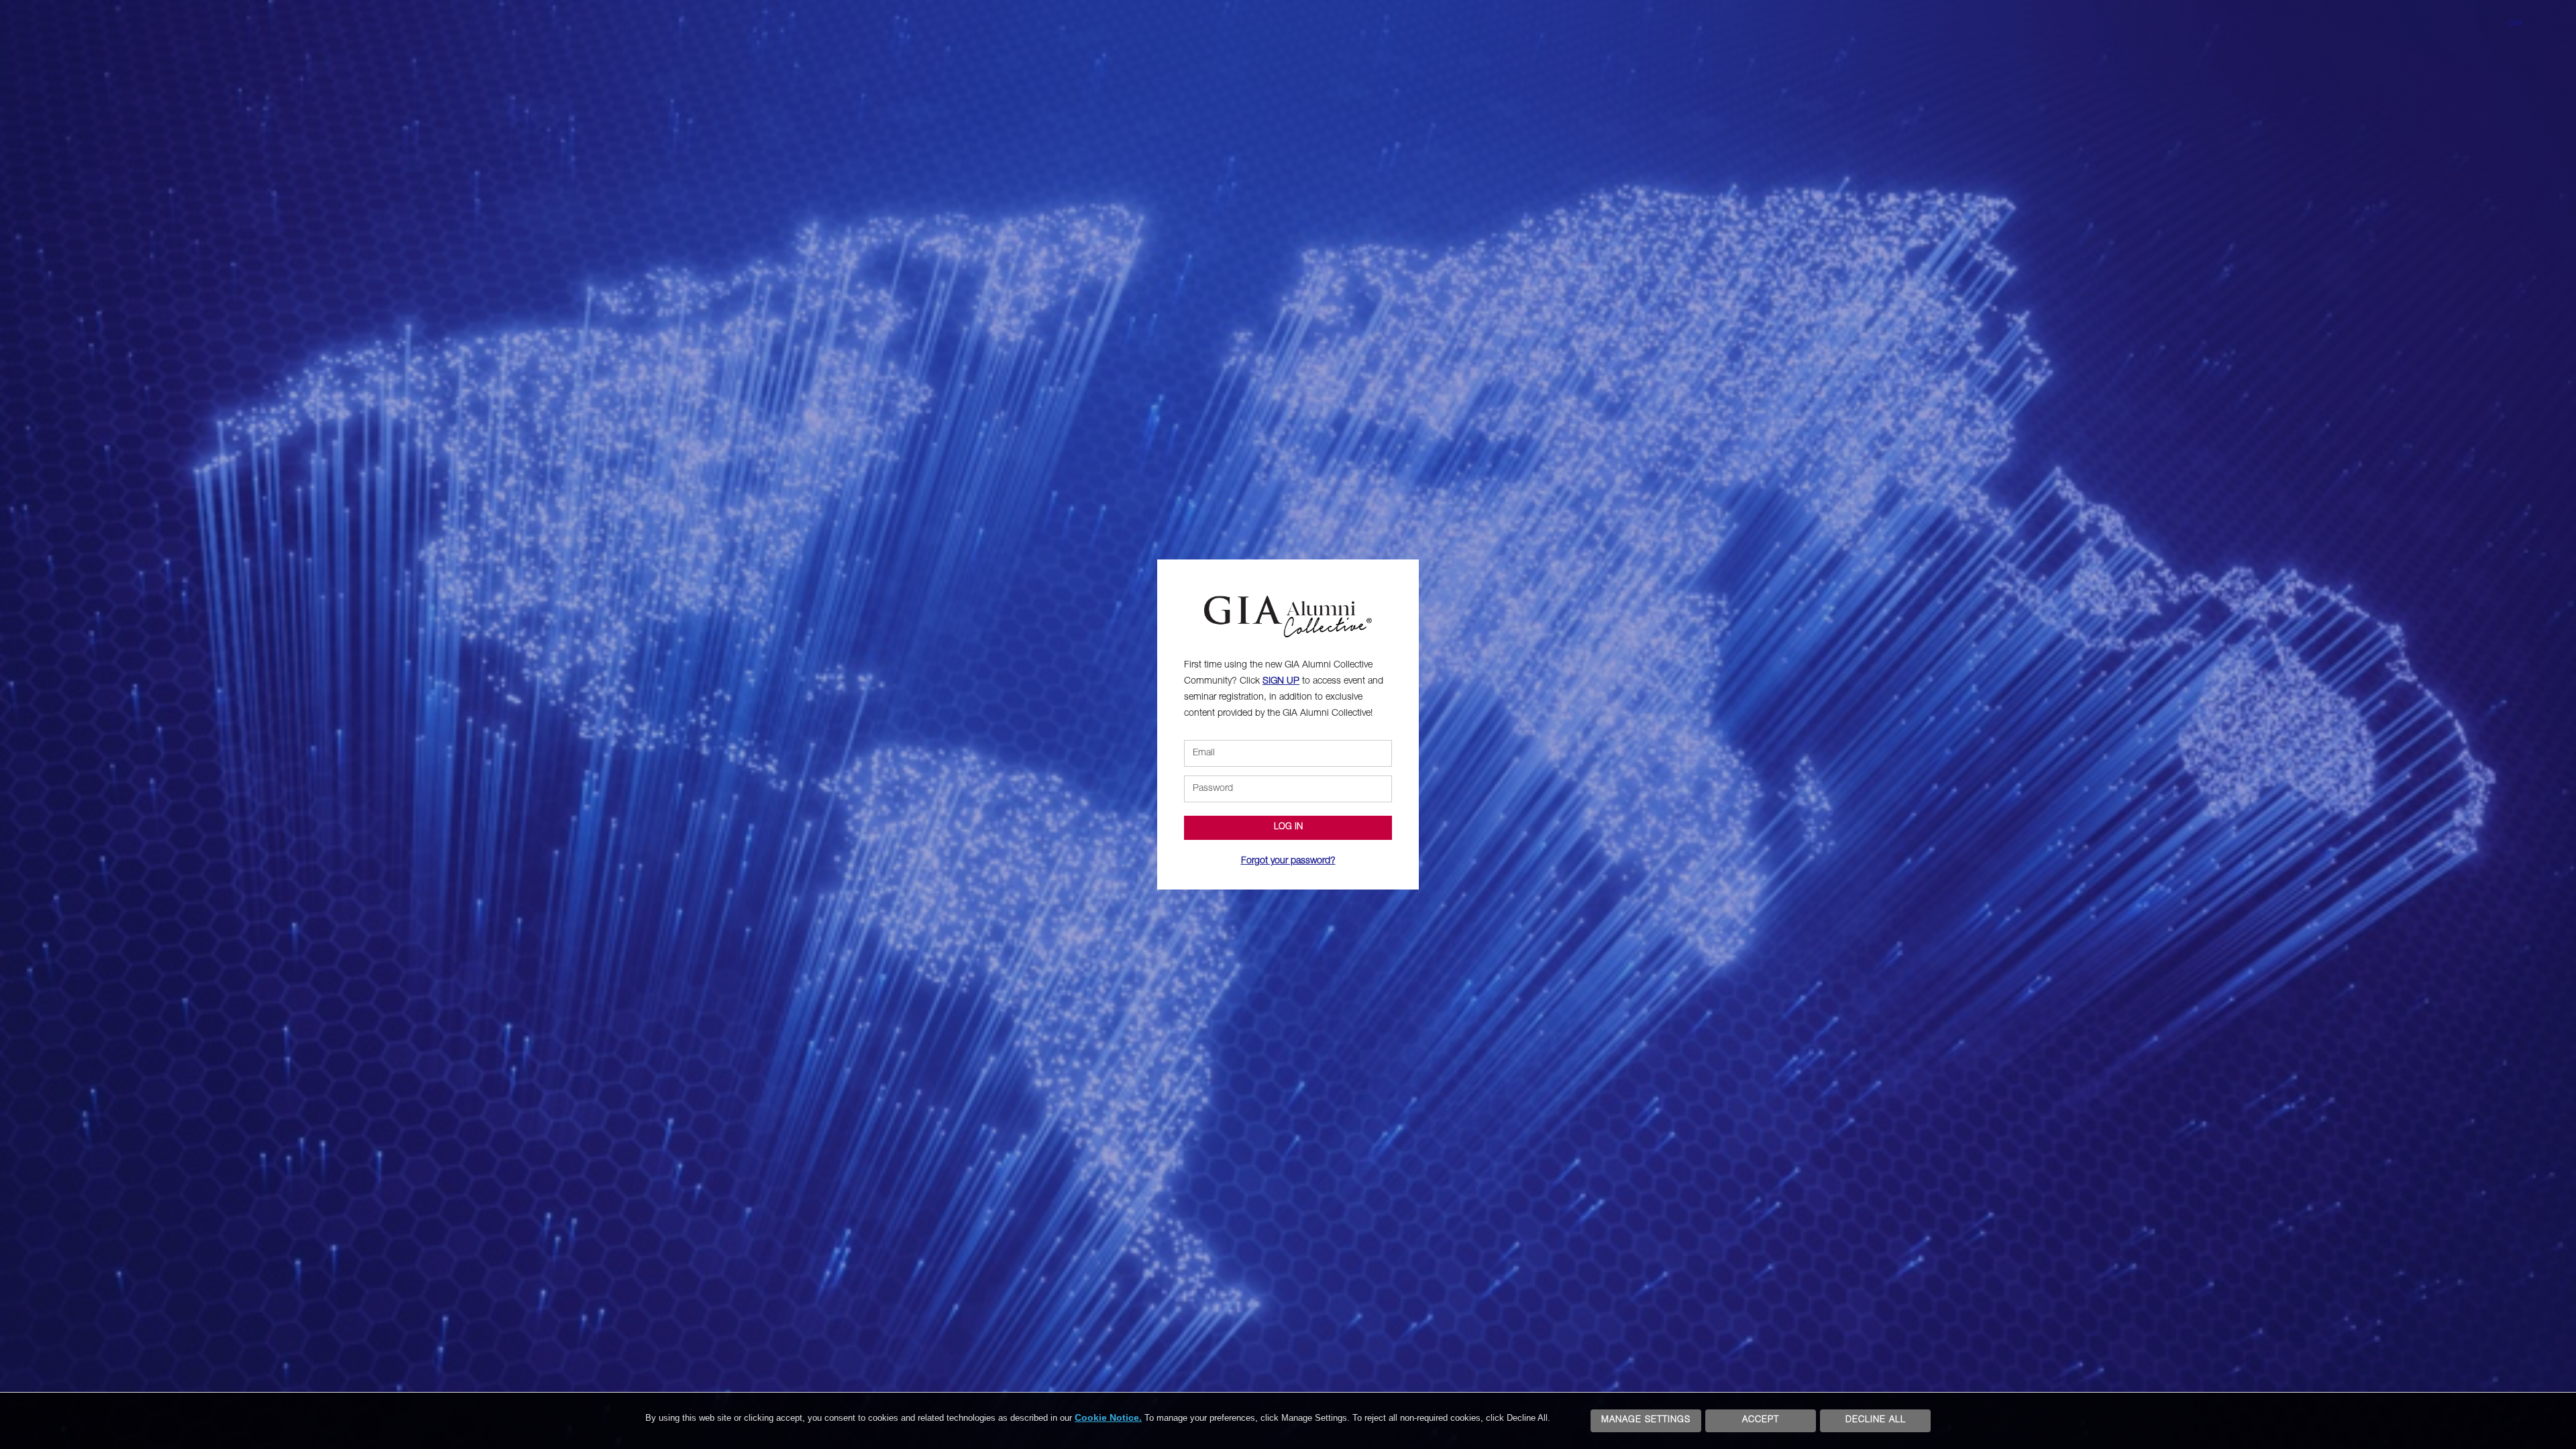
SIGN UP (1281, 682)
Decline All (1876, 1420)
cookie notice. (1108, 1417)
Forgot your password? (1288, 861)
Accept (1761, 1420)
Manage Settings (1646, 1420)
